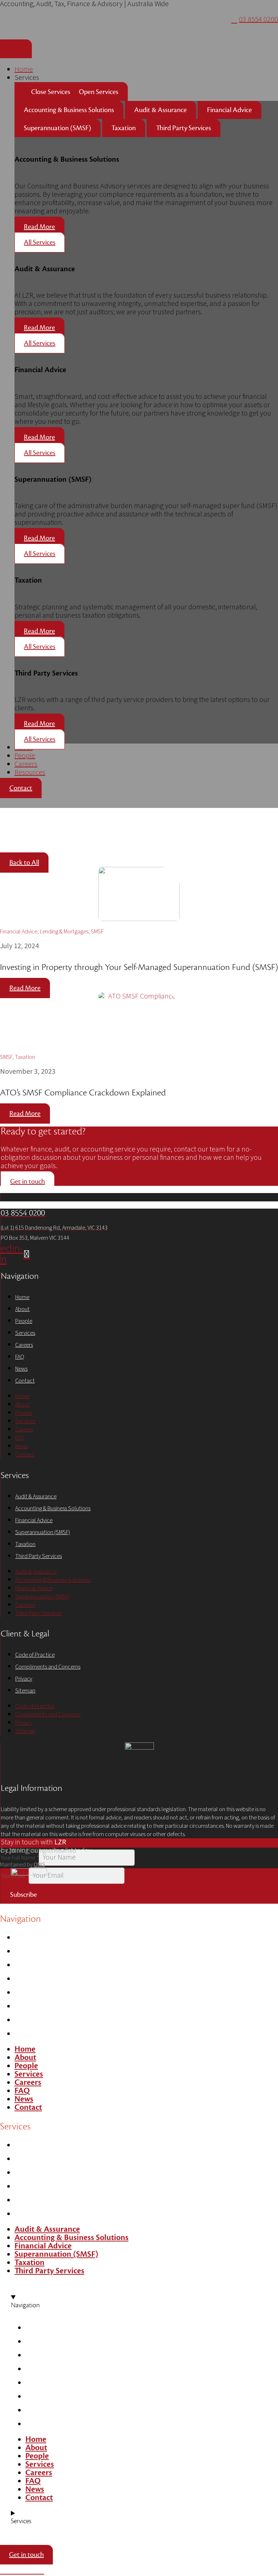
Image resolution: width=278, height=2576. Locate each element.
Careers (24, 1345)
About (22, 1309)
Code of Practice (35, 1655)
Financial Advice (34, 1520)
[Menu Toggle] (16, 49)
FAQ (20, 1357)
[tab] (69, 110)
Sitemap (25, 1691)
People (24, 1321)
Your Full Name (20, 1858)
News (21, 1369)
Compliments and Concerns (48, 1667)
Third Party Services (39, 1556)
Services (25, 1333)
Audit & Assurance (36, 1496)
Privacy (24, 1679)
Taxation (25, 1544)
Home (22, 1297)
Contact (25, 1381)
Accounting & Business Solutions (53, 1508)
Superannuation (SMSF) (43, 1532)
